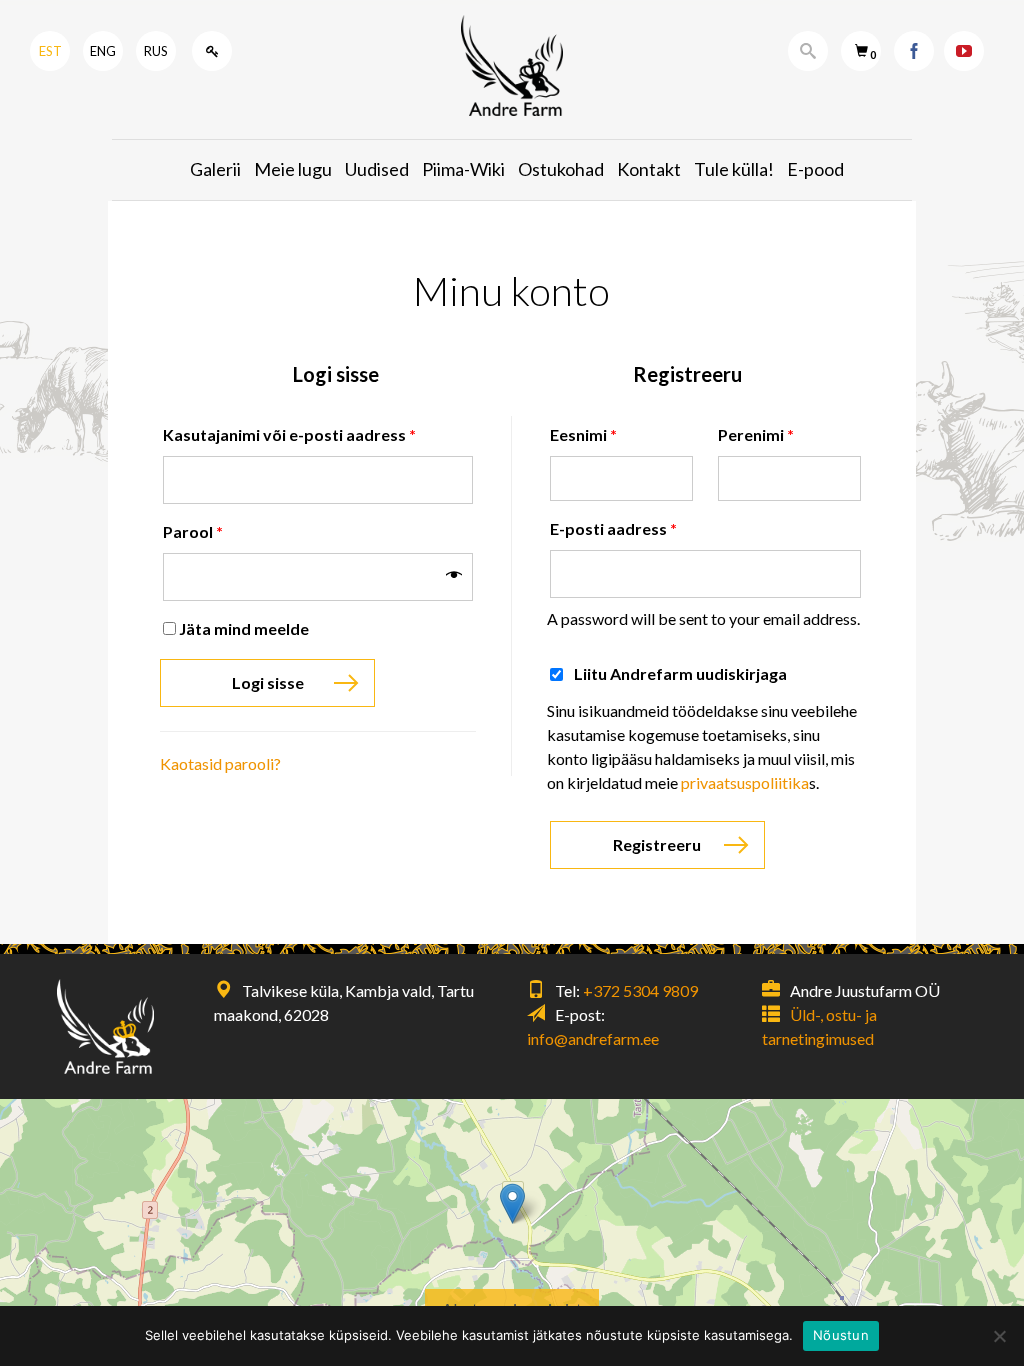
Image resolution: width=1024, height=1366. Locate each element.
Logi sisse (268, 682)
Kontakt (649, 169)
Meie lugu (293, 169)
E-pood (815, 169)
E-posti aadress (613, 528)
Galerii (215, 169)
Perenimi (756, 434)
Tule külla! (734, 169)
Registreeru (657, 844)
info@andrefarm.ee (593, 1038)
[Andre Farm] (512, 65)
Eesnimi (583, 434)
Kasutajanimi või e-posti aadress (289, 434)
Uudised (377, 169)
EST (50, 51)
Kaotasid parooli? (220, 763)
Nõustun (841, 1335)
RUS (156, 51)
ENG (103, 51)
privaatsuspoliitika (745, 782)
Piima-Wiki (463, 169)
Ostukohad (561, 169)
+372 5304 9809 (640, 990)
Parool (193, 531)
